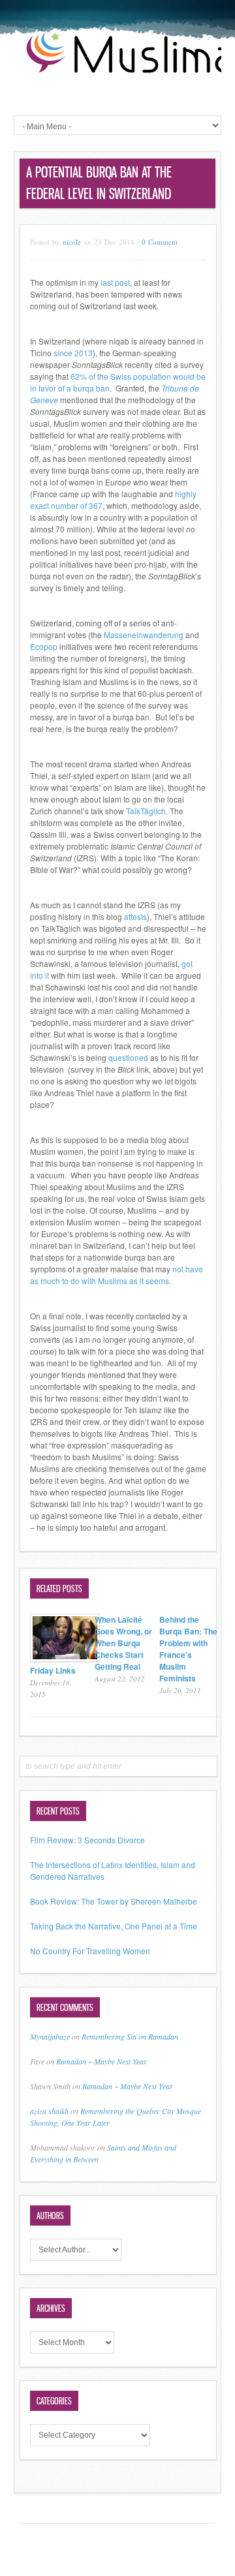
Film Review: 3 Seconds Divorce (87, 1840)
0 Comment (160, 242)
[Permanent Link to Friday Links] (65, 1658)
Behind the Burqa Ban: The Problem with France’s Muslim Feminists (188, 1649)
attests (135, 916)
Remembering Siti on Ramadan (130, 2036)
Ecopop (44, 646)
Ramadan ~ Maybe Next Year (102, 2061)
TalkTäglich (146, 811)
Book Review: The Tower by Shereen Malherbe (114, 1901)
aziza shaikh (49, 2111)
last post (115, 282)
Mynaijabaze (50, 2036)
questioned (128, 1057)
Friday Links (53, 1670)
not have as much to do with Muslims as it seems (117, 1275)
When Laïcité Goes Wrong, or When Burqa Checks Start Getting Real (123, 1643)
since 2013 (73, 353)
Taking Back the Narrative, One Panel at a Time (114, 1926)
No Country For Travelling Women (90, 1951)
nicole (72, 242)
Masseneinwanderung (144, 635)
